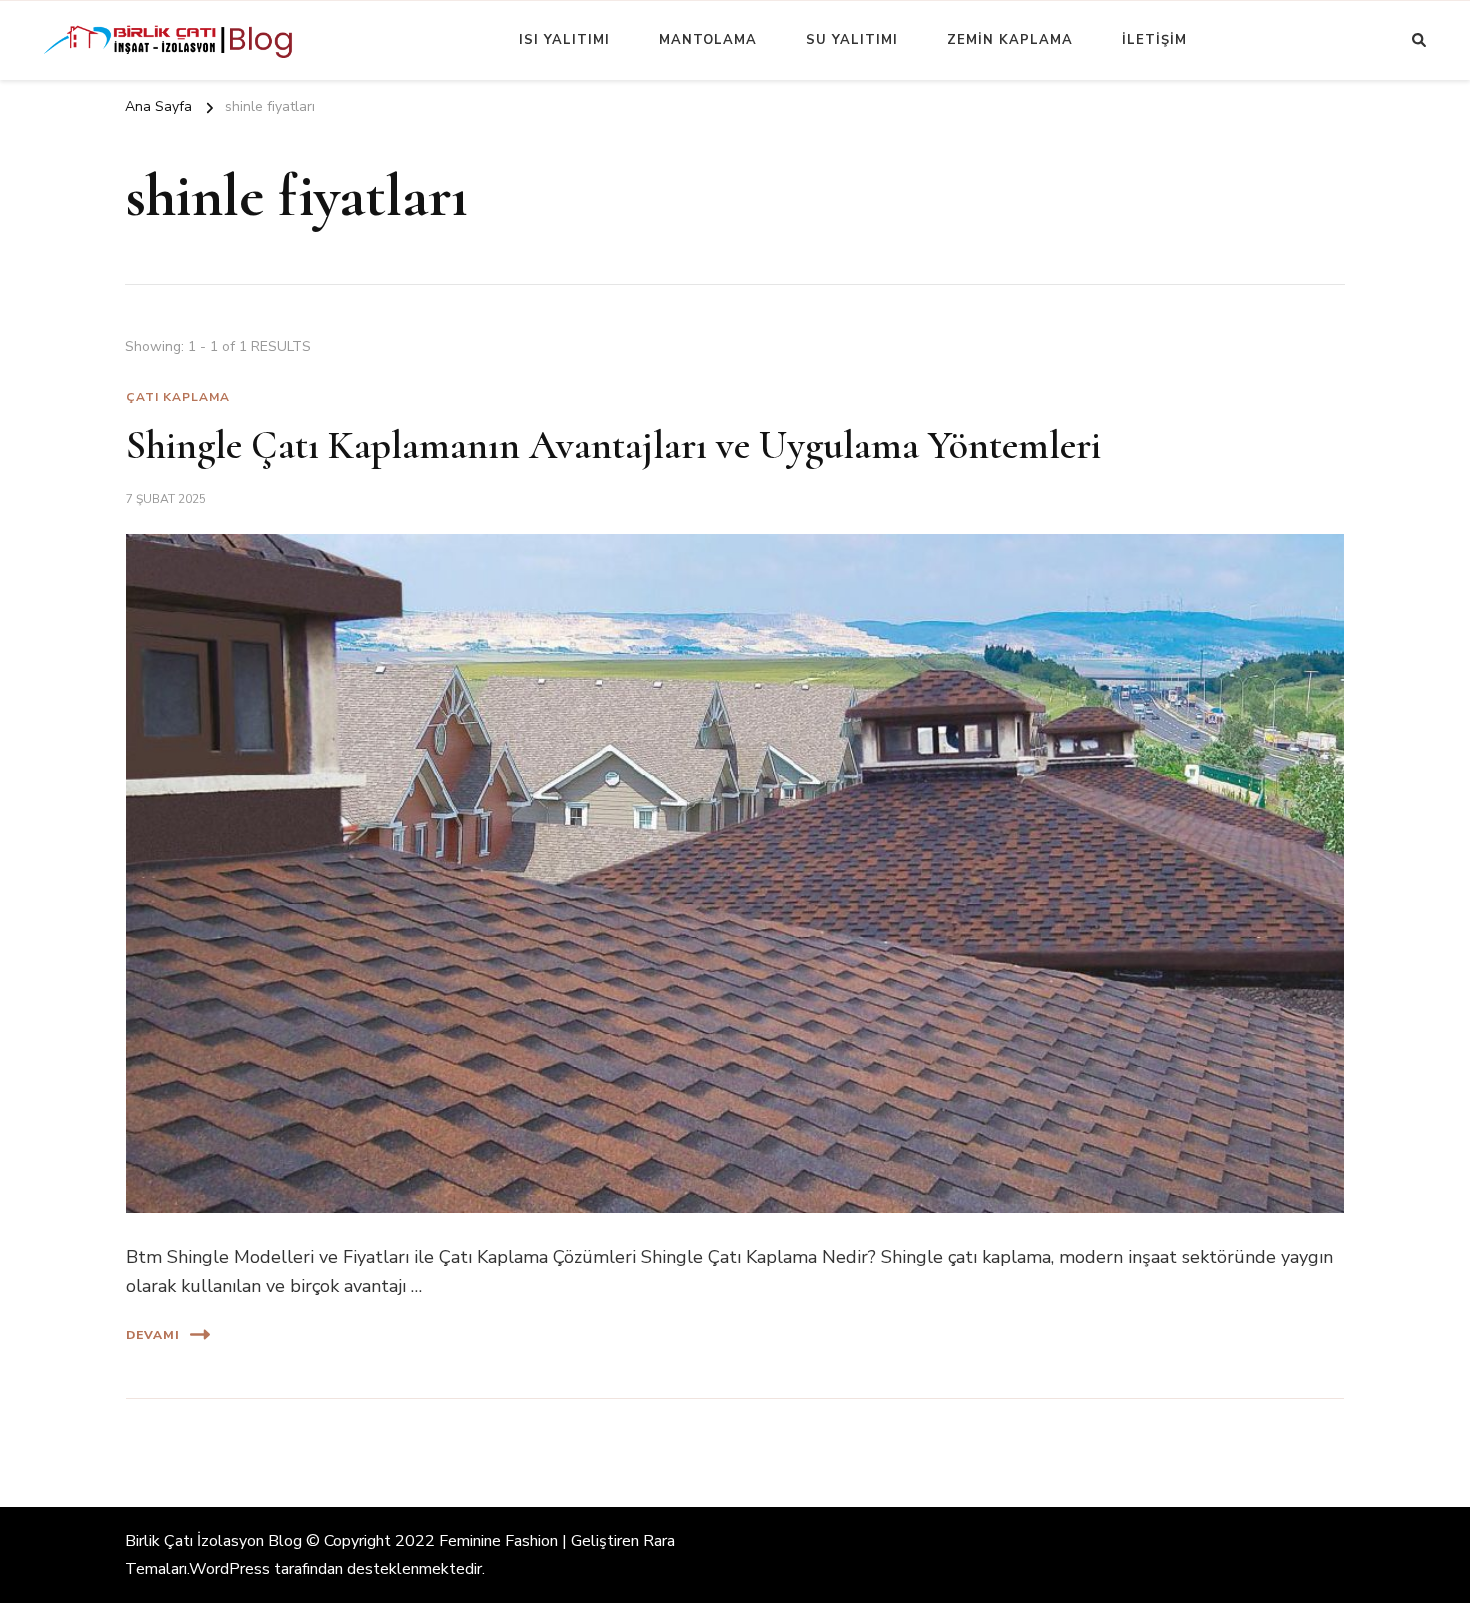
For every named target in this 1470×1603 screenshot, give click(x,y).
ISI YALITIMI (564, 40)
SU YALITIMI (852, 40)
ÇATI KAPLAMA (178, 397)
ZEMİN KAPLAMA (1010, 40)
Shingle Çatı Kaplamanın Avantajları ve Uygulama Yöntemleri (613, 445)
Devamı (153, 1335)
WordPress (229, 1569)
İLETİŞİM (1154, 40)
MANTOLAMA (708, 40)
